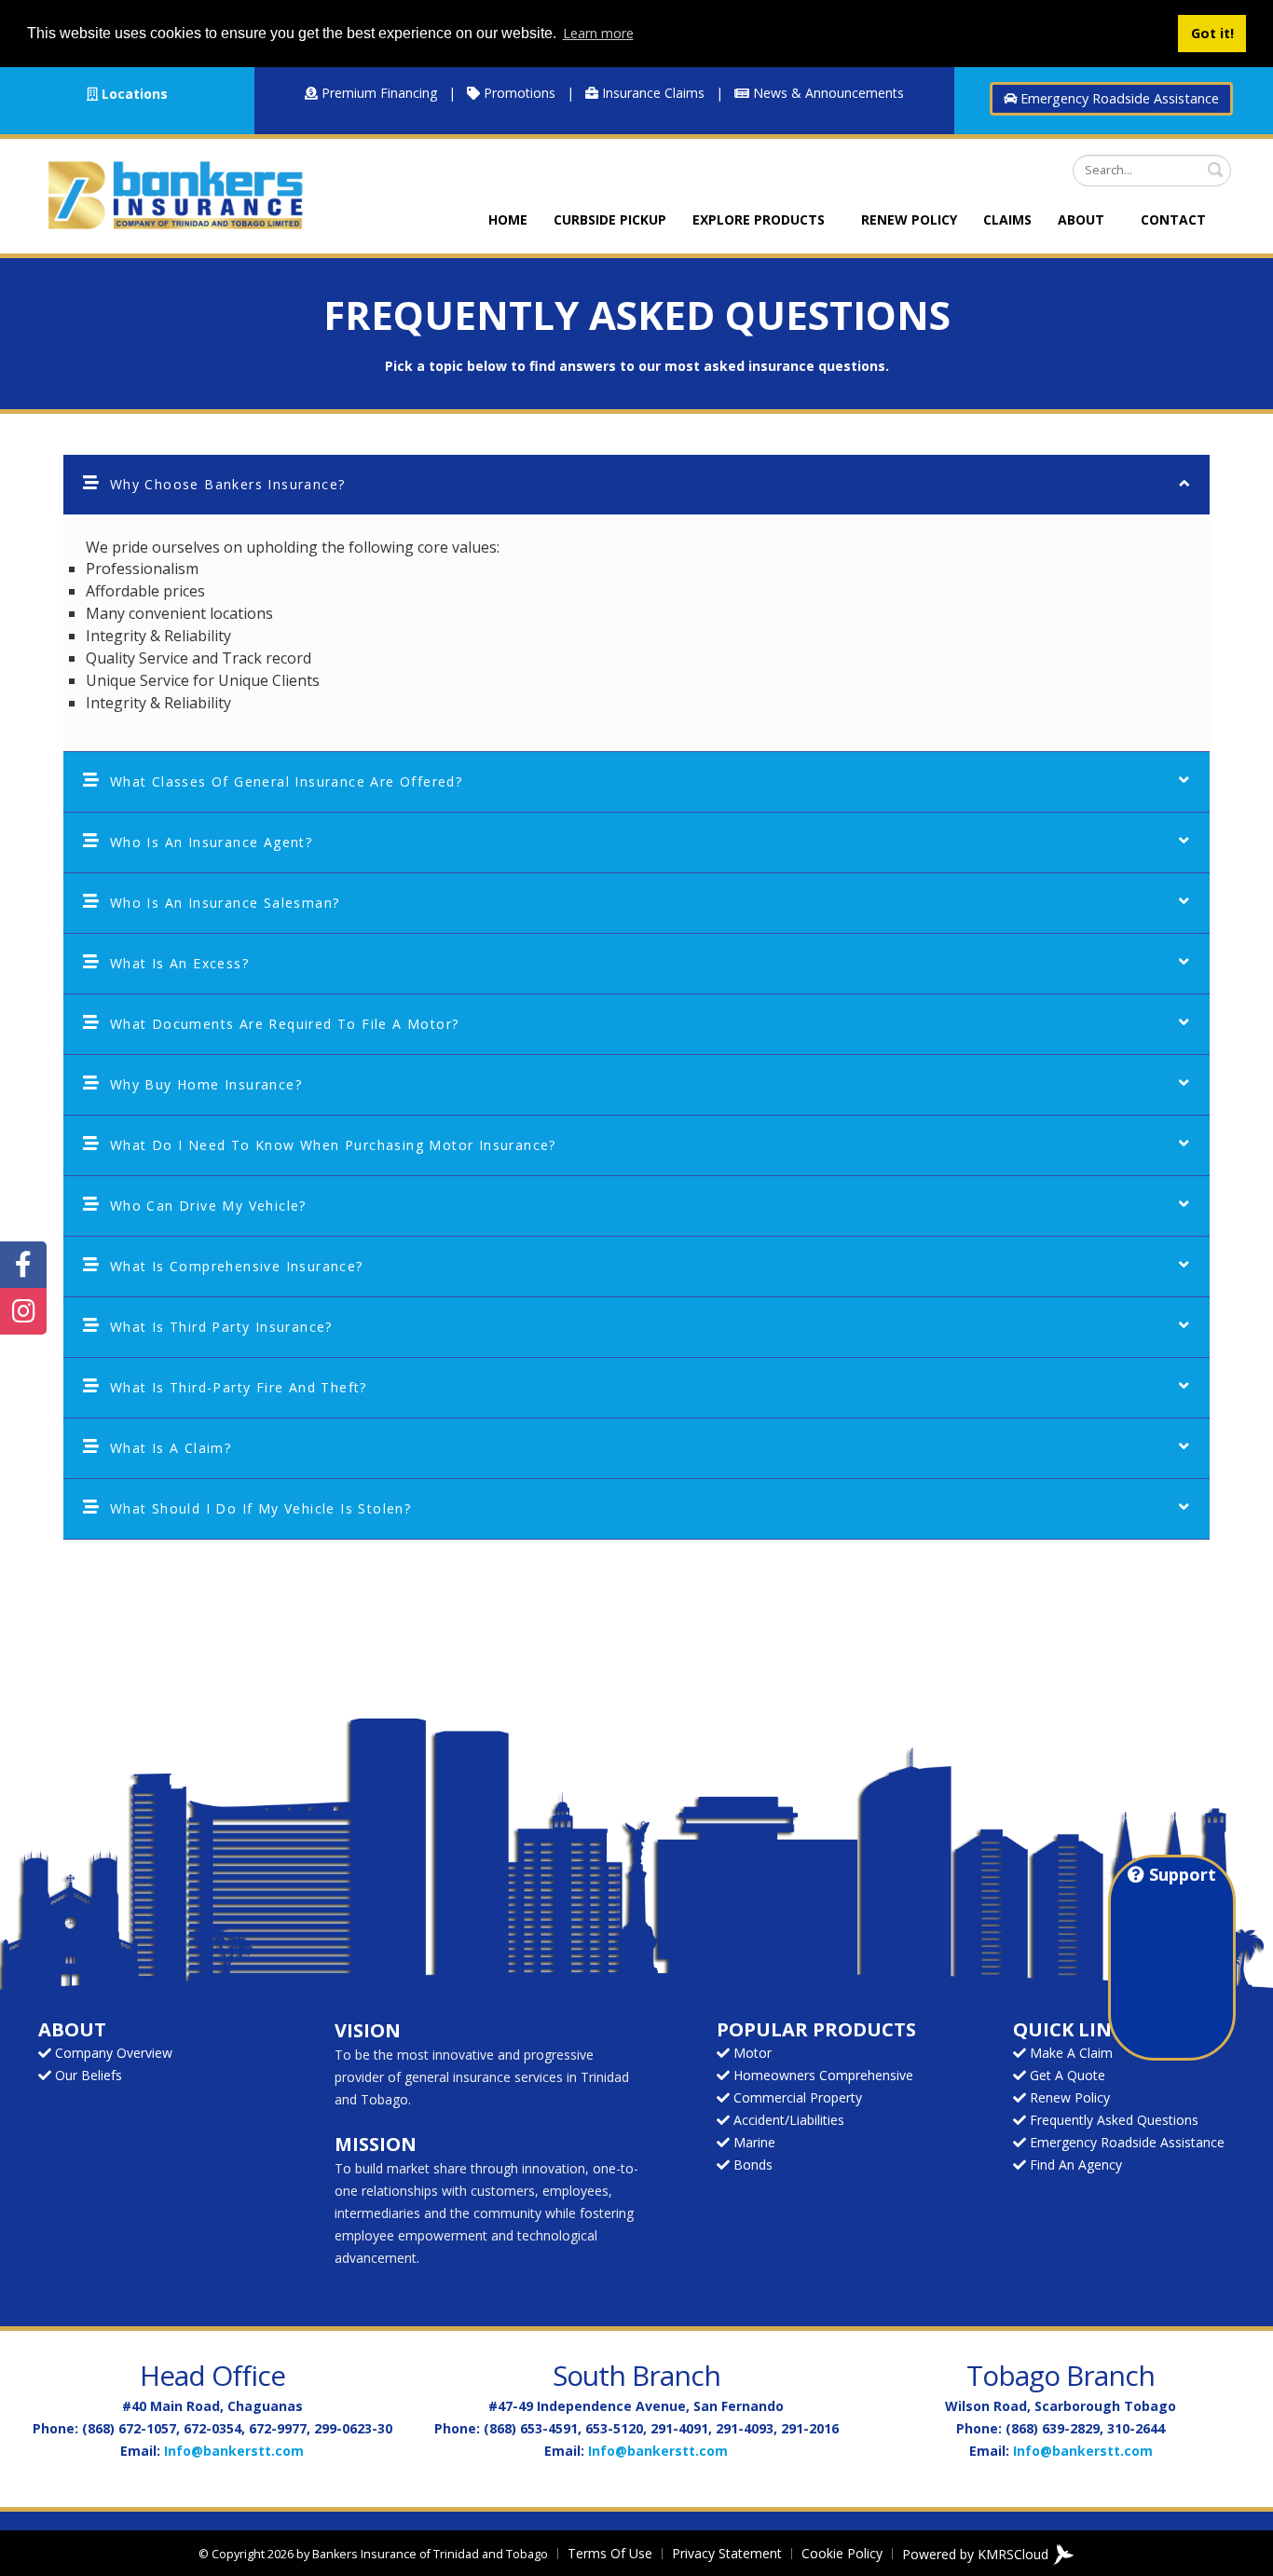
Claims (1007, 219)
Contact (1173, 219)
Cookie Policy (842, 2553)
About (1081, 219)
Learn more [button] (598, 33)
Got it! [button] (1212, 33)
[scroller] (1241, 2554)
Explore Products (759, 219)
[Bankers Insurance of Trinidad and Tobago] (175, 193)
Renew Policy (909, 219)
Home (508, 219)
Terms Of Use (610, 2553)
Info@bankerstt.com (234, 2451)
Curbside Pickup (610, 219)
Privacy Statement (727, 2553)
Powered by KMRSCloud (977, 2553)
